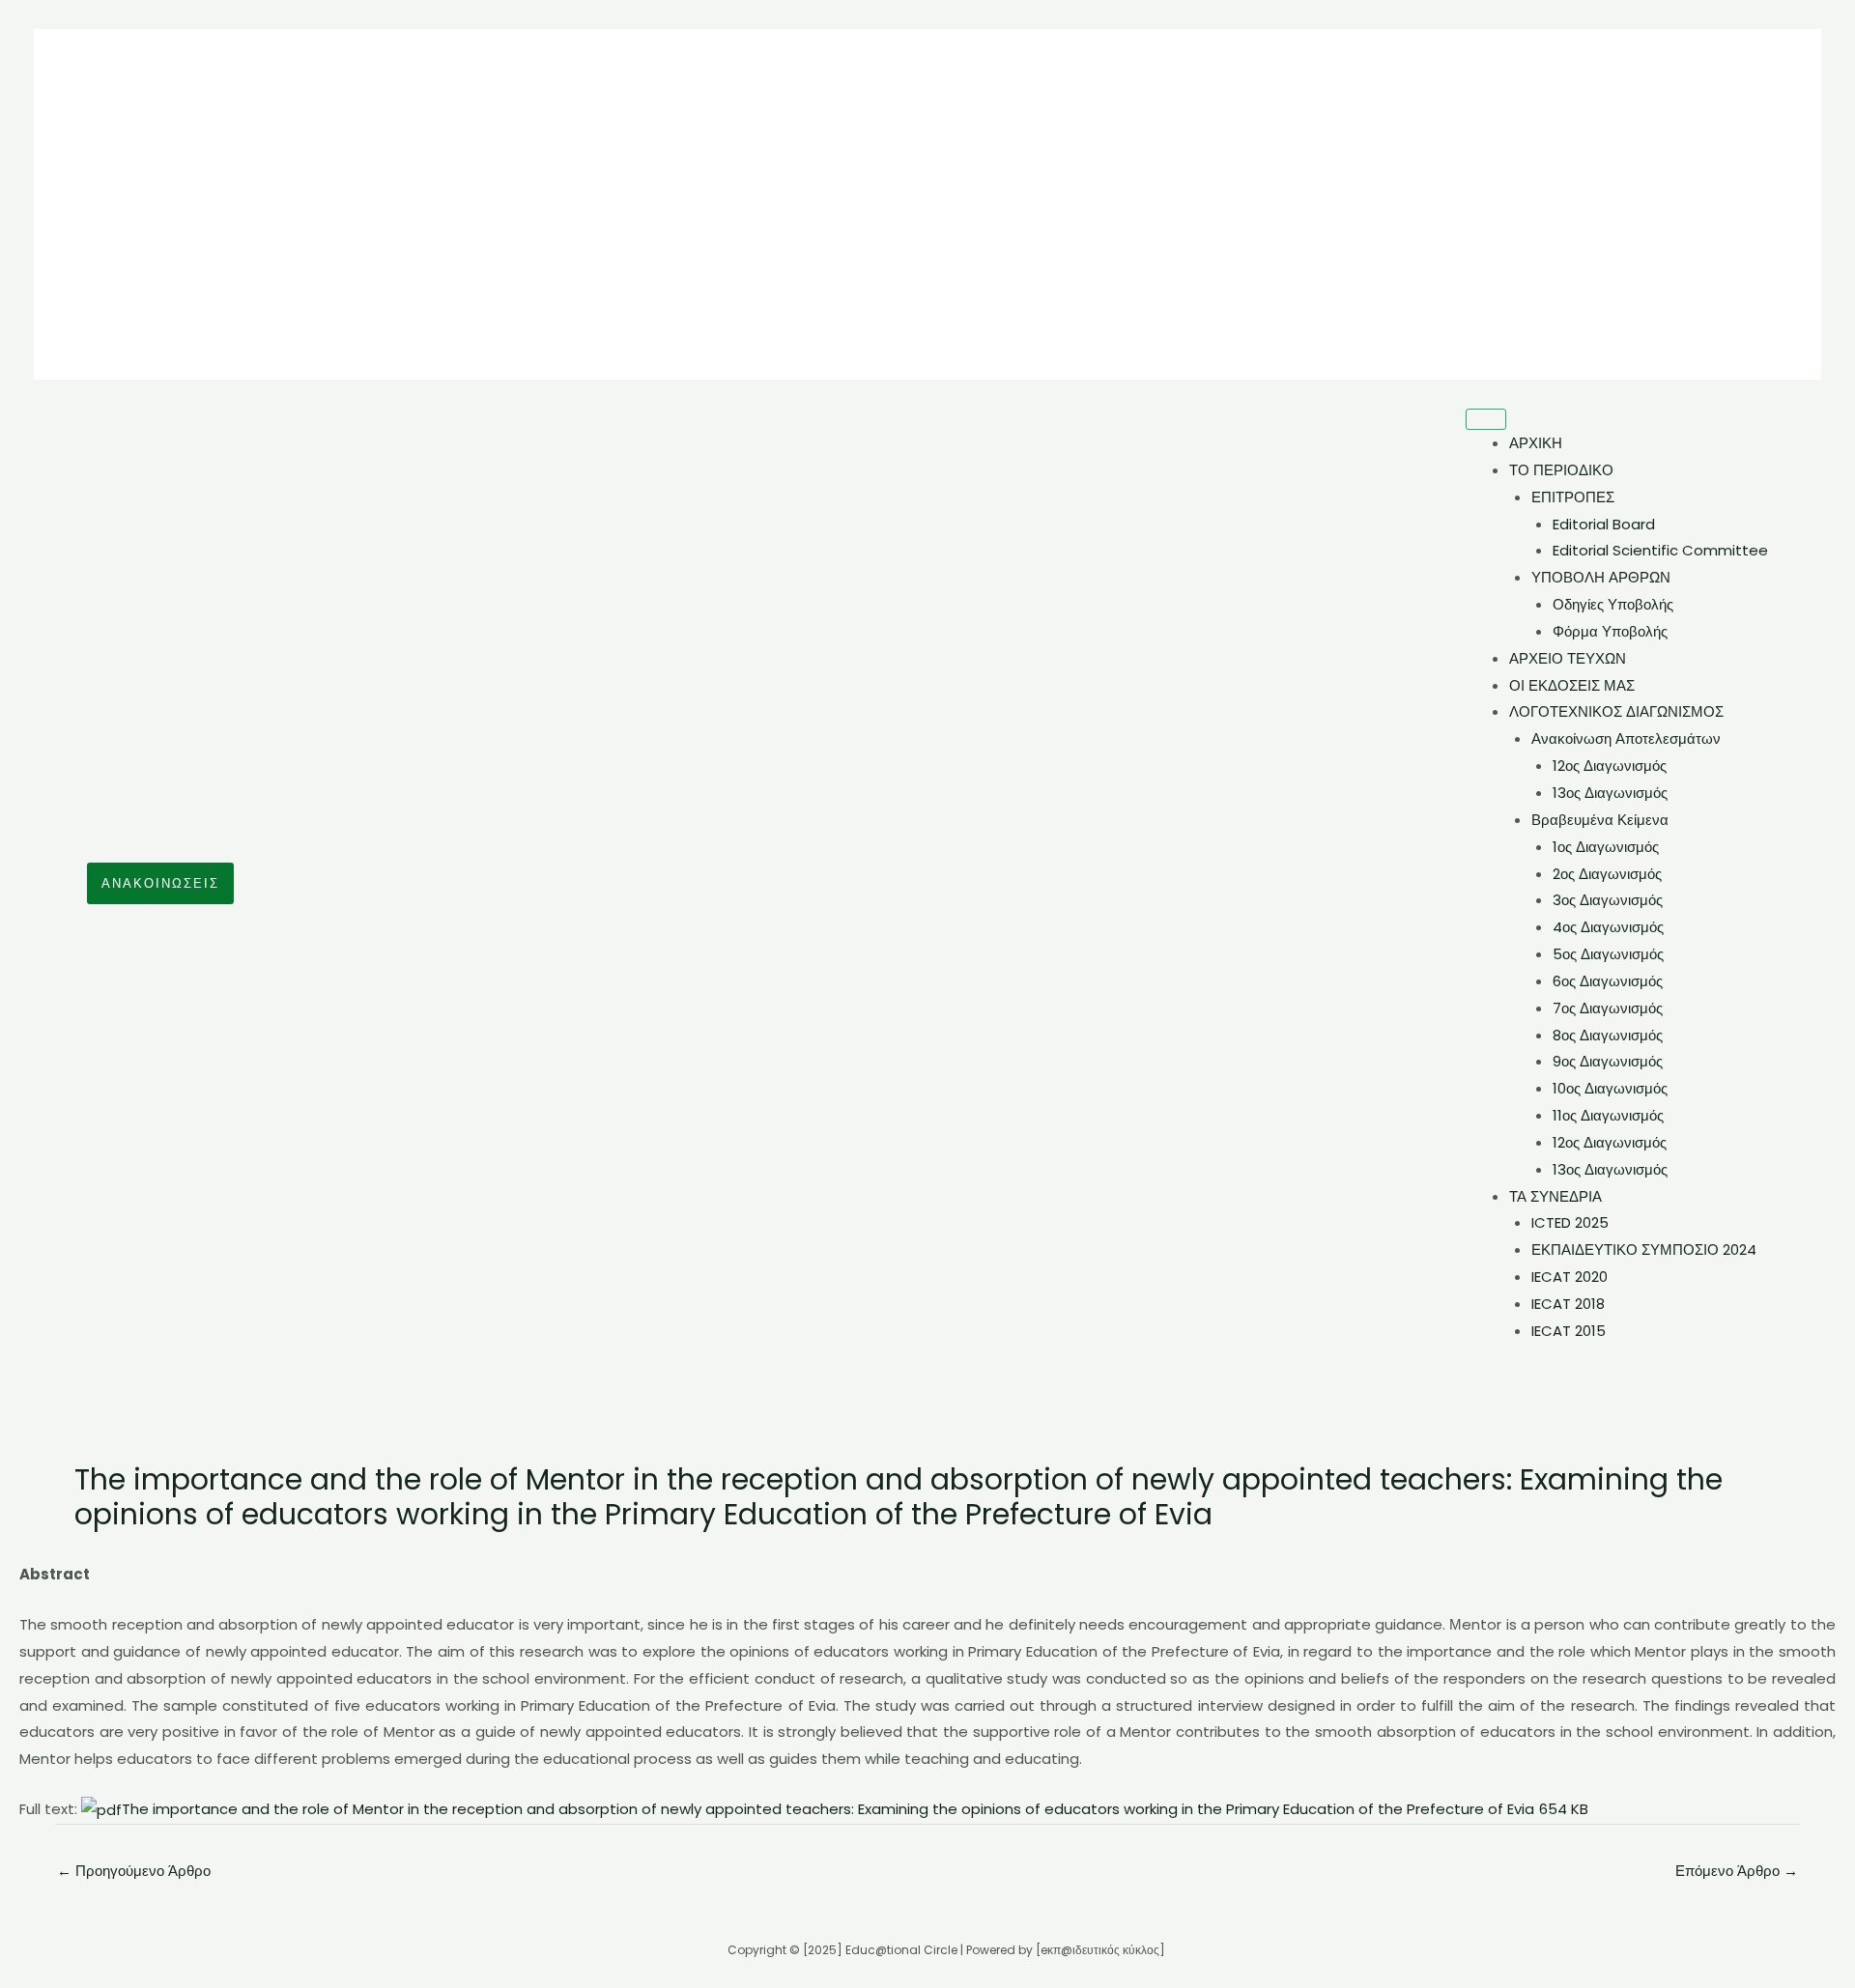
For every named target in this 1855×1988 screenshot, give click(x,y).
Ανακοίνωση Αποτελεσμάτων (1626, 738)
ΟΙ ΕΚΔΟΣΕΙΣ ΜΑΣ (1572, 685)
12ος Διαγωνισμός (1610, 766)
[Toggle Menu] (1486, 419)
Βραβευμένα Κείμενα (1600, 820)
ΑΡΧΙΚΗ (1536, 443)
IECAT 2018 (1568, 1304)
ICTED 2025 (1570, 1222)
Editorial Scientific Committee (1660, 550)
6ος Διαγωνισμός (1608, 981)
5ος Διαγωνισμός (1608, 954)
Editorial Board (1604, 524)
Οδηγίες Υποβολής (1613, 604)
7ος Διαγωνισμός (1608, 1008)
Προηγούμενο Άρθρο (134, 1871)
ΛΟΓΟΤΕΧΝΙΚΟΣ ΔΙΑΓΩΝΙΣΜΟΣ (1616, 711)
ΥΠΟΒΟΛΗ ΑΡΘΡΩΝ (1601, 577)
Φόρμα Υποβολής (1610, 631)
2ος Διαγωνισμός (1607, 874)
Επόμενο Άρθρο (1737, 1871)
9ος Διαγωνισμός (1608, 1061)
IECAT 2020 (1570, 1277)
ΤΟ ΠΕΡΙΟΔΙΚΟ (1561, 470)
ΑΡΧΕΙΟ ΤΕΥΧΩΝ (1568, 658)
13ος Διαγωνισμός (1610, 793)
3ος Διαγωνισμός (1608, 900)
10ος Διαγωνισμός (1610, 1088)
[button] (160, 883)
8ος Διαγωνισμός (1608, 1035)
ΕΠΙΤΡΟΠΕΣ (1573, 497)
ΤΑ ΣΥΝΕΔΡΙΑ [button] (1555, 1196)
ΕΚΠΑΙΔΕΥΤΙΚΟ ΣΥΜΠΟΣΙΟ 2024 (1644, 1250)
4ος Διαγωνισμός (1608, 927)
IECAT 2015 (1569, 1331)
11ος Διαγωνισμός (1608, 1115)
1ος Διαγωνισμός (1606, 847)
